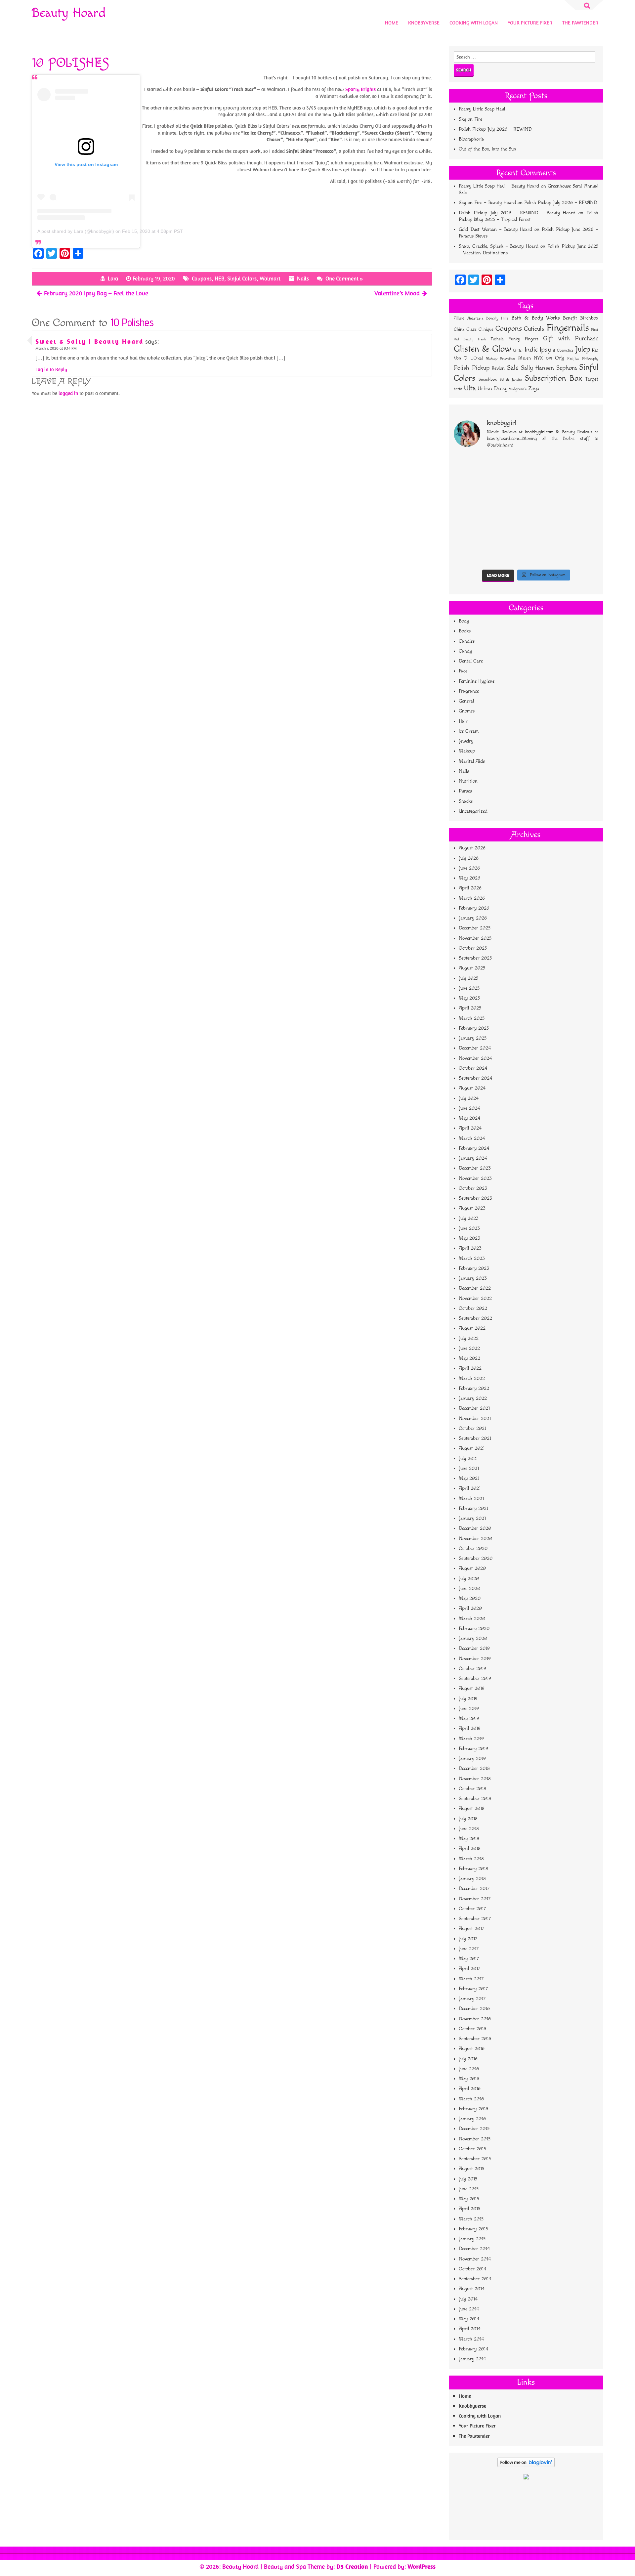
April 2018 (470, 1848)
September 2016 (475, 2039)
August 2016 (472, 2049)
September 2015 (475, 2159)
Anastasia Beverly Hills (488, 318)
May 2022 (469, 1358)
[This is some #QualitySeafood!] (581, 532)
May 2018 (469, 1839)
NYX (538, 358)
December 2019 (474, 1648)
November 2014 (475, 2259)
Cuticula (534, 329)
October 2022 (473, 1308)
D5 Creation (352, 2566)
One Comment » (344, 279)
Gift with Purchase (571, 338)
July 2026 (469, 858)
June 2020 (469, 1589)
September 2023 (475, 1198)
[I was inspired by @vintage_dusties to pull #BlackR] (545, 466)
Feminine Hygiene (477, 681)
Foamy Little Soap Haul (482, 109)
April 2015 (469, 2209)
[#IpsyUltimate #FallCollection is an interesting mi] (581, 488)
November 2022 (475, 1298)
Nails (303, 279)
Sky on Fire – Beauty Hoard (487, 203)
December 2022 (475, 1288)
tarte (458, 389)
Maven (525, 358)
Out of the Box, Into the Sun (487, 149)
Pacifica (573, 359)
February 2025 (474, 1028)
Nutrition (468, 781)
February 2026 (474, 908)
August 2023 (472, 1208)
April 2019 (470, 1728)
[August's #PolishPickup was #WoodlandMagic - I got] (508, 466)
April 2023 (470, 1248)
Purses (465, 791)
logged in (68, 393)
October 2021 (472, 1428)
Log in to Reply (51, 369)
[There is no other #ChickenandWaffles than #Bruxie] (471, 555)
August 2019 (472, 1688)
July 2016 (468, 2059)
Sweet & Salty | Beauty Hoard (89, 341)
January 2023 (473, 1278)
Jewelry (466, 741)
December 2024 (475, 1048)
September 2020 (476, 1558)
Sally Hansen (538, 368)
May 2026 (469, 878)
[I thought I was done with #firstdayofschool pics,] (508, 488)
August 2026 (472, 848)
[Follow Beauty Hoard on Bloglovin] (526, 2466)
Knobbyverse (424, 23)
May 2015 (469, 2199)
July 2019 (468, 1699)
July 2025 (468, 978)
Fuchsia (497, 339)
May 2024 (469, 1118)
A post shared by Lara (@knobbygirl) (76, 231)
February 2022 (474, 1388)
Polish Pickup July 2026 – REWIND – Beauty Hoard (517, 213)
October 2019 (472, 1669)
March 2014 (471, 2339)
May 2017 (469, 1959)
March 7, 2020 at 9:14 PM (56, 348)
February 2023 (474, 1268)
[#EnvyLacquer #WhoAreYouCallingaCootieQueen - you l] (545, 488)
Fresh (482, 339)
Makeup (467, 751)
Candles (467, 641)
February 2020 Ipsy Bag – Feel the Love (96, 293)
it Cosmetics (563, 350)
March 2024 (472, 1138)
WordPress (422, 2566)
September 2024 (475, 1078)
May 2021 (469, 1478)
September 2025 (475, 958)
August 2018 (472, 1808)
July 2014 (468, 2299)
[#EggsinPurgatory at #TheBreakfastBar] (545, 532)
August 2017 (471, 1929)
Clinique (486, 329)
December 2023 (475, 1168)
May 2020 (470, 1598)
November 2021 (475, 1418)
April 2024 (470, 1128)
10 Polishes (132, 322)
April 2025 (470, 1008)
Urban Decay (492, 389)
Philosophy (590, 358)
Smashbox (488, 379)
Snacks (466, 801)
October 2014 (472, 2269)
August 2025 (472, 968)
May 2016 (469, 2079)
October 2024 (473, 1068)
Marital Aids (472, 761)
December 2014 (474, 2249)
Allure (459, 318)
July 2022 (469, 1338)
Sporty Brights (360, 89)
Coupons (202, 279)
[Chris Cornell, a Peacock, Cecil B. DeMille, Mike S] (545, 555)
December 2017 (474, 1889)
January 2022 (473, 1398)
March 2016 (471, 2099)
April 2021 (470, 1488)
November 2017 (475, 1899)
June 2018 (469, 1829)
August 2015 (471, 2169)
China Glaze (465, 329)
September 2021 (475, 1438)
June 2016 (469, 2069)
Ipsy (545, 350)
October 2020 (473, 1548)
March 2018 (471, 1859)
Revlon (498, 368)
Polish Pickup (472, 368)
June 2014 (469, 2309)
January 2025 (473, 1038)
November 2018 (475, 1779)
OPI (549, 358)
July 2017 (468, 1939)
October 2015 (472, 2149)
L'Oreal (477, 358)
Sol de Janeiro (511, 380)
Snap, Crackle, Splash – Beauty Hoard (498, 246)
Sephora (567, 368)
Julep (583, 349)
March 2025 (472, 1018)
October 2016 (472, 2029)
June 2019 (469, 1709)
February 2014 (473, 2349)
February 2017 (473, 1989)
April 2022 (470, 1368)
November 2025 (475, 938)
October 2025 (473, 948)
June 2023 (469, 1228)
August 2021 (472, 1448)
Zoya (534, 389)
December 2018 (474, 1768)
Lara (113, 279)
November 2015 (475, 2139)
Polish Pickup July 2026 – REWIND (495, 129)
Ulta (470, 388)
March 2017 (471, 1979)
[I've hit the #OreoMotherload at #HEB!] (471, 466)
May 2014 (469, 2319)
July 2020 (469, 1579)
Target (592, 379)
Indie (531, 350)
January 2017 (472, 1999)
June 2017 (469, 1949)
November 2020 (475, 1539)
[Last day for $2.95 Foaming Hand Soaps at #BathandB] (471, 510)
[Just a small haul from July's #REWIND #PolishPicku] (581, 510)
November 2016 (475, 2019)
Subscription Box (554, 378)
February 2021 (473, 1508)
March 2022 (472, 1378)
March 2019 (471, 1739)
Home (392, 23)
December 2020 (475, 1528)
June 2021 (469, 1468)
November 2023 (475, 1178)
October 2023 (473, 1188)
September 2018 (475, 1799)
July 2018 (468, 1819)
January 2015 (472, 2239)
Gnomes (467, 711)
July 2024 (469, 1098)
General (466, 701)
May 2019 (469, 1718)
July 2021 (468, 1459)
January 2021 (472, 1518)
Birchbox (589, 318)
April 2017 (469, 1969)
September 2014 (475, 2279)
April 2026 (470, 888)
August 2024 (472, 1088)
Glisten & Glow (482, 349)
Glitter (518, 350)
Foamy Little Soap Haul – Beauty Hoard (499, 186)
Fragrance (469, 691)
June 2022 (469, 1348)
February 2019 (473, 1749)
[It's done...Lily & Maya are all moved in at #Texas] (508, 510)
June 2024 (469, 1108)
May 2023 (469, 1238)
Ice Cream (469, 731)
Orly (560, 358)
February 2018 (473, 1869)
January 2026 (473, 918)
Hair (463, 721)
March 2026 (472, 898)
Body (464, 621)
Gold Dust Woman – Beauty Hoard (495, 229)
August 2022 (472, 1328)
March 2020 (472, 1619)
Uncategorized (473, 811)
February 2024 (474, 1148)
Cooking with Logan (474, 23)
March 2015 (471, 2219)
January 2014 (472, 2359)
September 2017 (475, 1919)
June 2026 (469, 868)
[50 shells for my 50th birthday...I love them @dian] (471, 532)
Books (465, 631)
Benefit (570, 318)
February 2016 (473, 2109)
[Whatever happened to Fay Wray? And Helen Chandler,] (508, 555)
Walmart (270, 279)
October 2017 (472, 1909)
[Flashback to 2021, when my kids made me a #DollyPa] (581, 466)
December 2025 (475, 928)
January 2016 (472, 2119)
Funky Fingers (523, 339)
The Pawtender (580, 23)
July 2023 (469, 1218)
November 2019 (475, 1659)
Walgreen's (518, 389)
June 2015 (469, 2189)
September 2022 (475, 1318)
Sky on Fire (470, 119)
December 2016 (474, 2009)
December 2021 (474, 1408)
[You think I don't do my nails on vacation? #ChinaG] (508, 532)
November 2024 (475, 1058)
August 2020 (472, 1568)
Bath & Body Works (536, 318)
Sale (513, 368)
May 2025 (469, 998)
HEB (219, 279)
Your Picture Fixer (530, 23)
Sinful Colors (242, 279)
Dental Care (471, 661)
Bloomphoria (471, 139)
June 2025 (469, 988)
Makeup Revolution (500, 359)
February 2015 (473, 2229)
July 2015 (468, 2179)
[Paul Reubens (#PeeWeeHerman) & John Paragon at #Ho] (581, 555)
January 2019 (472, 1759)
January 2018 (472, 1879)
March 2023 (472, 1258)
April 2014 (470, 2329)
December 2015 (474, 2129)
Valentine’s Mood (397, 293)
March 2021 (471, 1499)
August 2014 (472, 2289)
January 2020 (473, 1638)
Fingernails (568, 328)
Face (463, 671)
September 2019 (475, 1678)
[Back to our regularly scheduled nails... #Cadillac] (545, 510)
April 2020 (470, 1608)
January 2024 (473, 1158)
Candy (465, 651)
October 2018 (472, 1789)
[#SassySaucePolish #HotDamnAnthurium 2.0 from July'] (471, 488)
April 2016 (470, 2089)
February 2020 (474, 1629)
